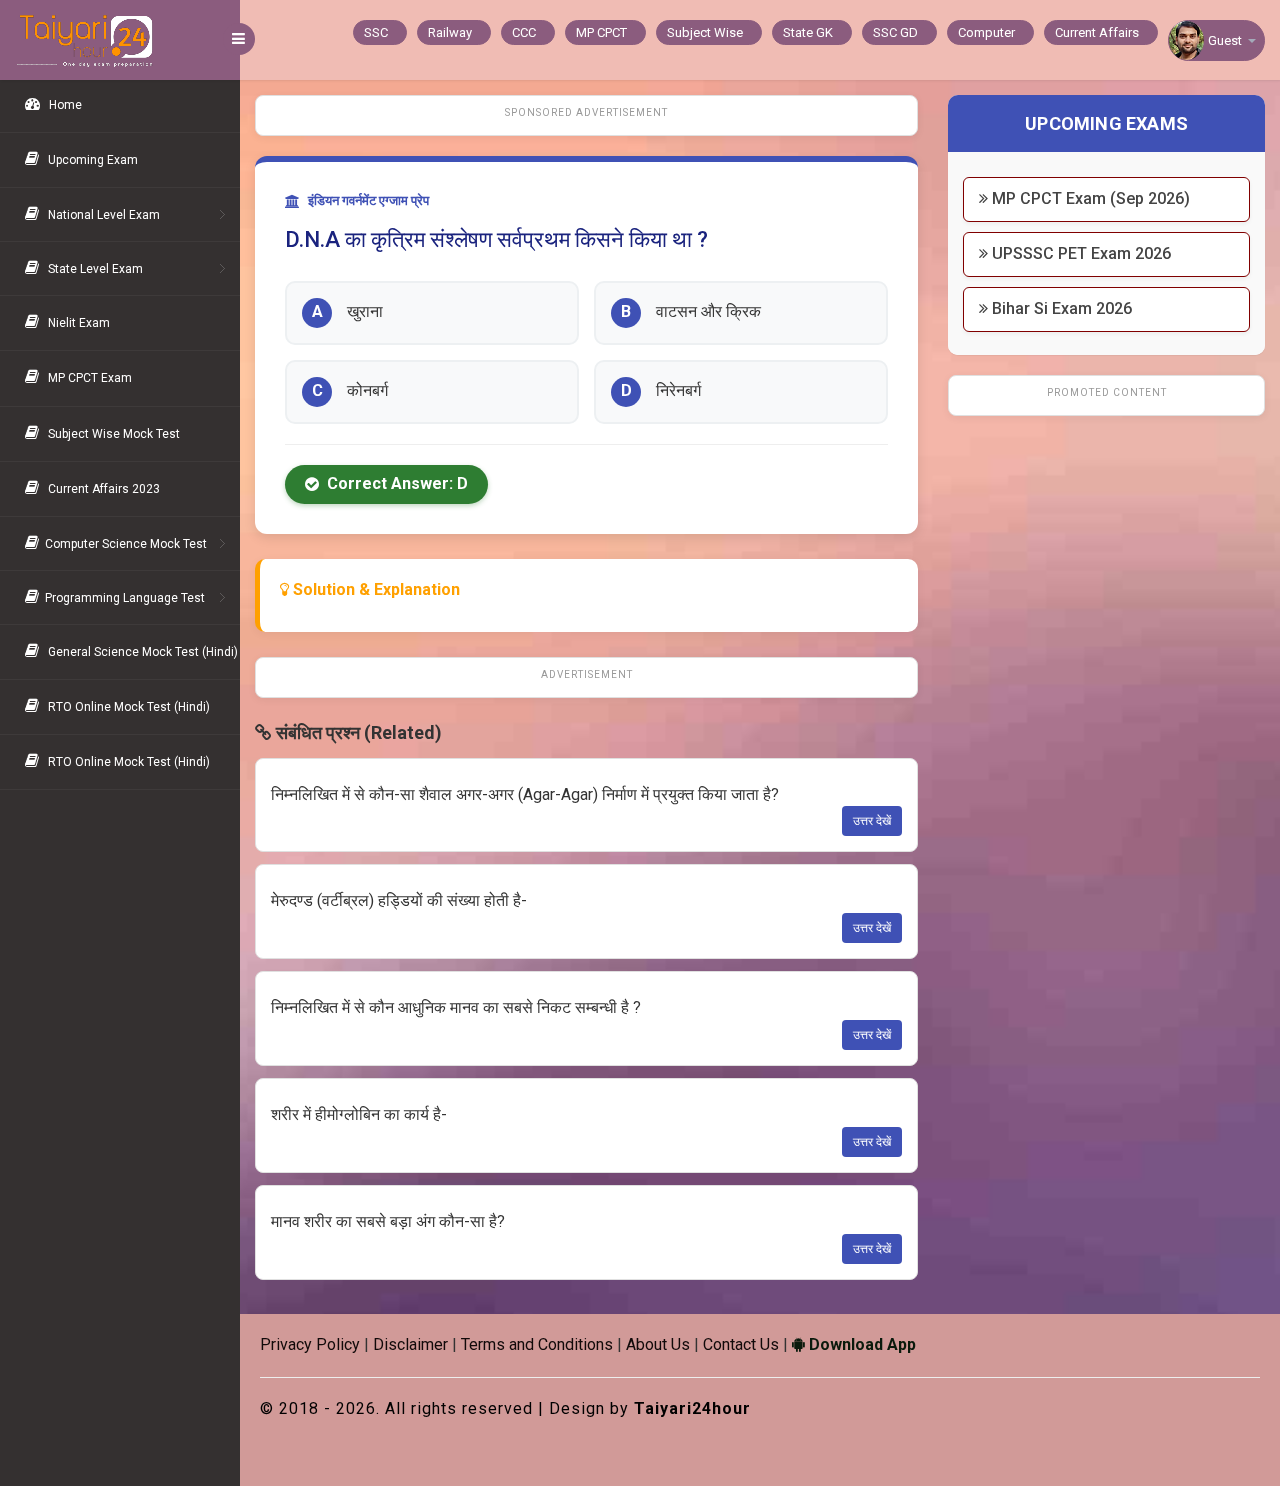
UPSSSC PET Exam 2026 (1079, 253)
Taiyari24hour (692, 1408)
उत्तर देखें (872, 821)
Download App (860, 1344)
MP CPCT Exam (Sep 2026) (1089, 198)
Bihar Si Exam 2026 (1060, 308)
